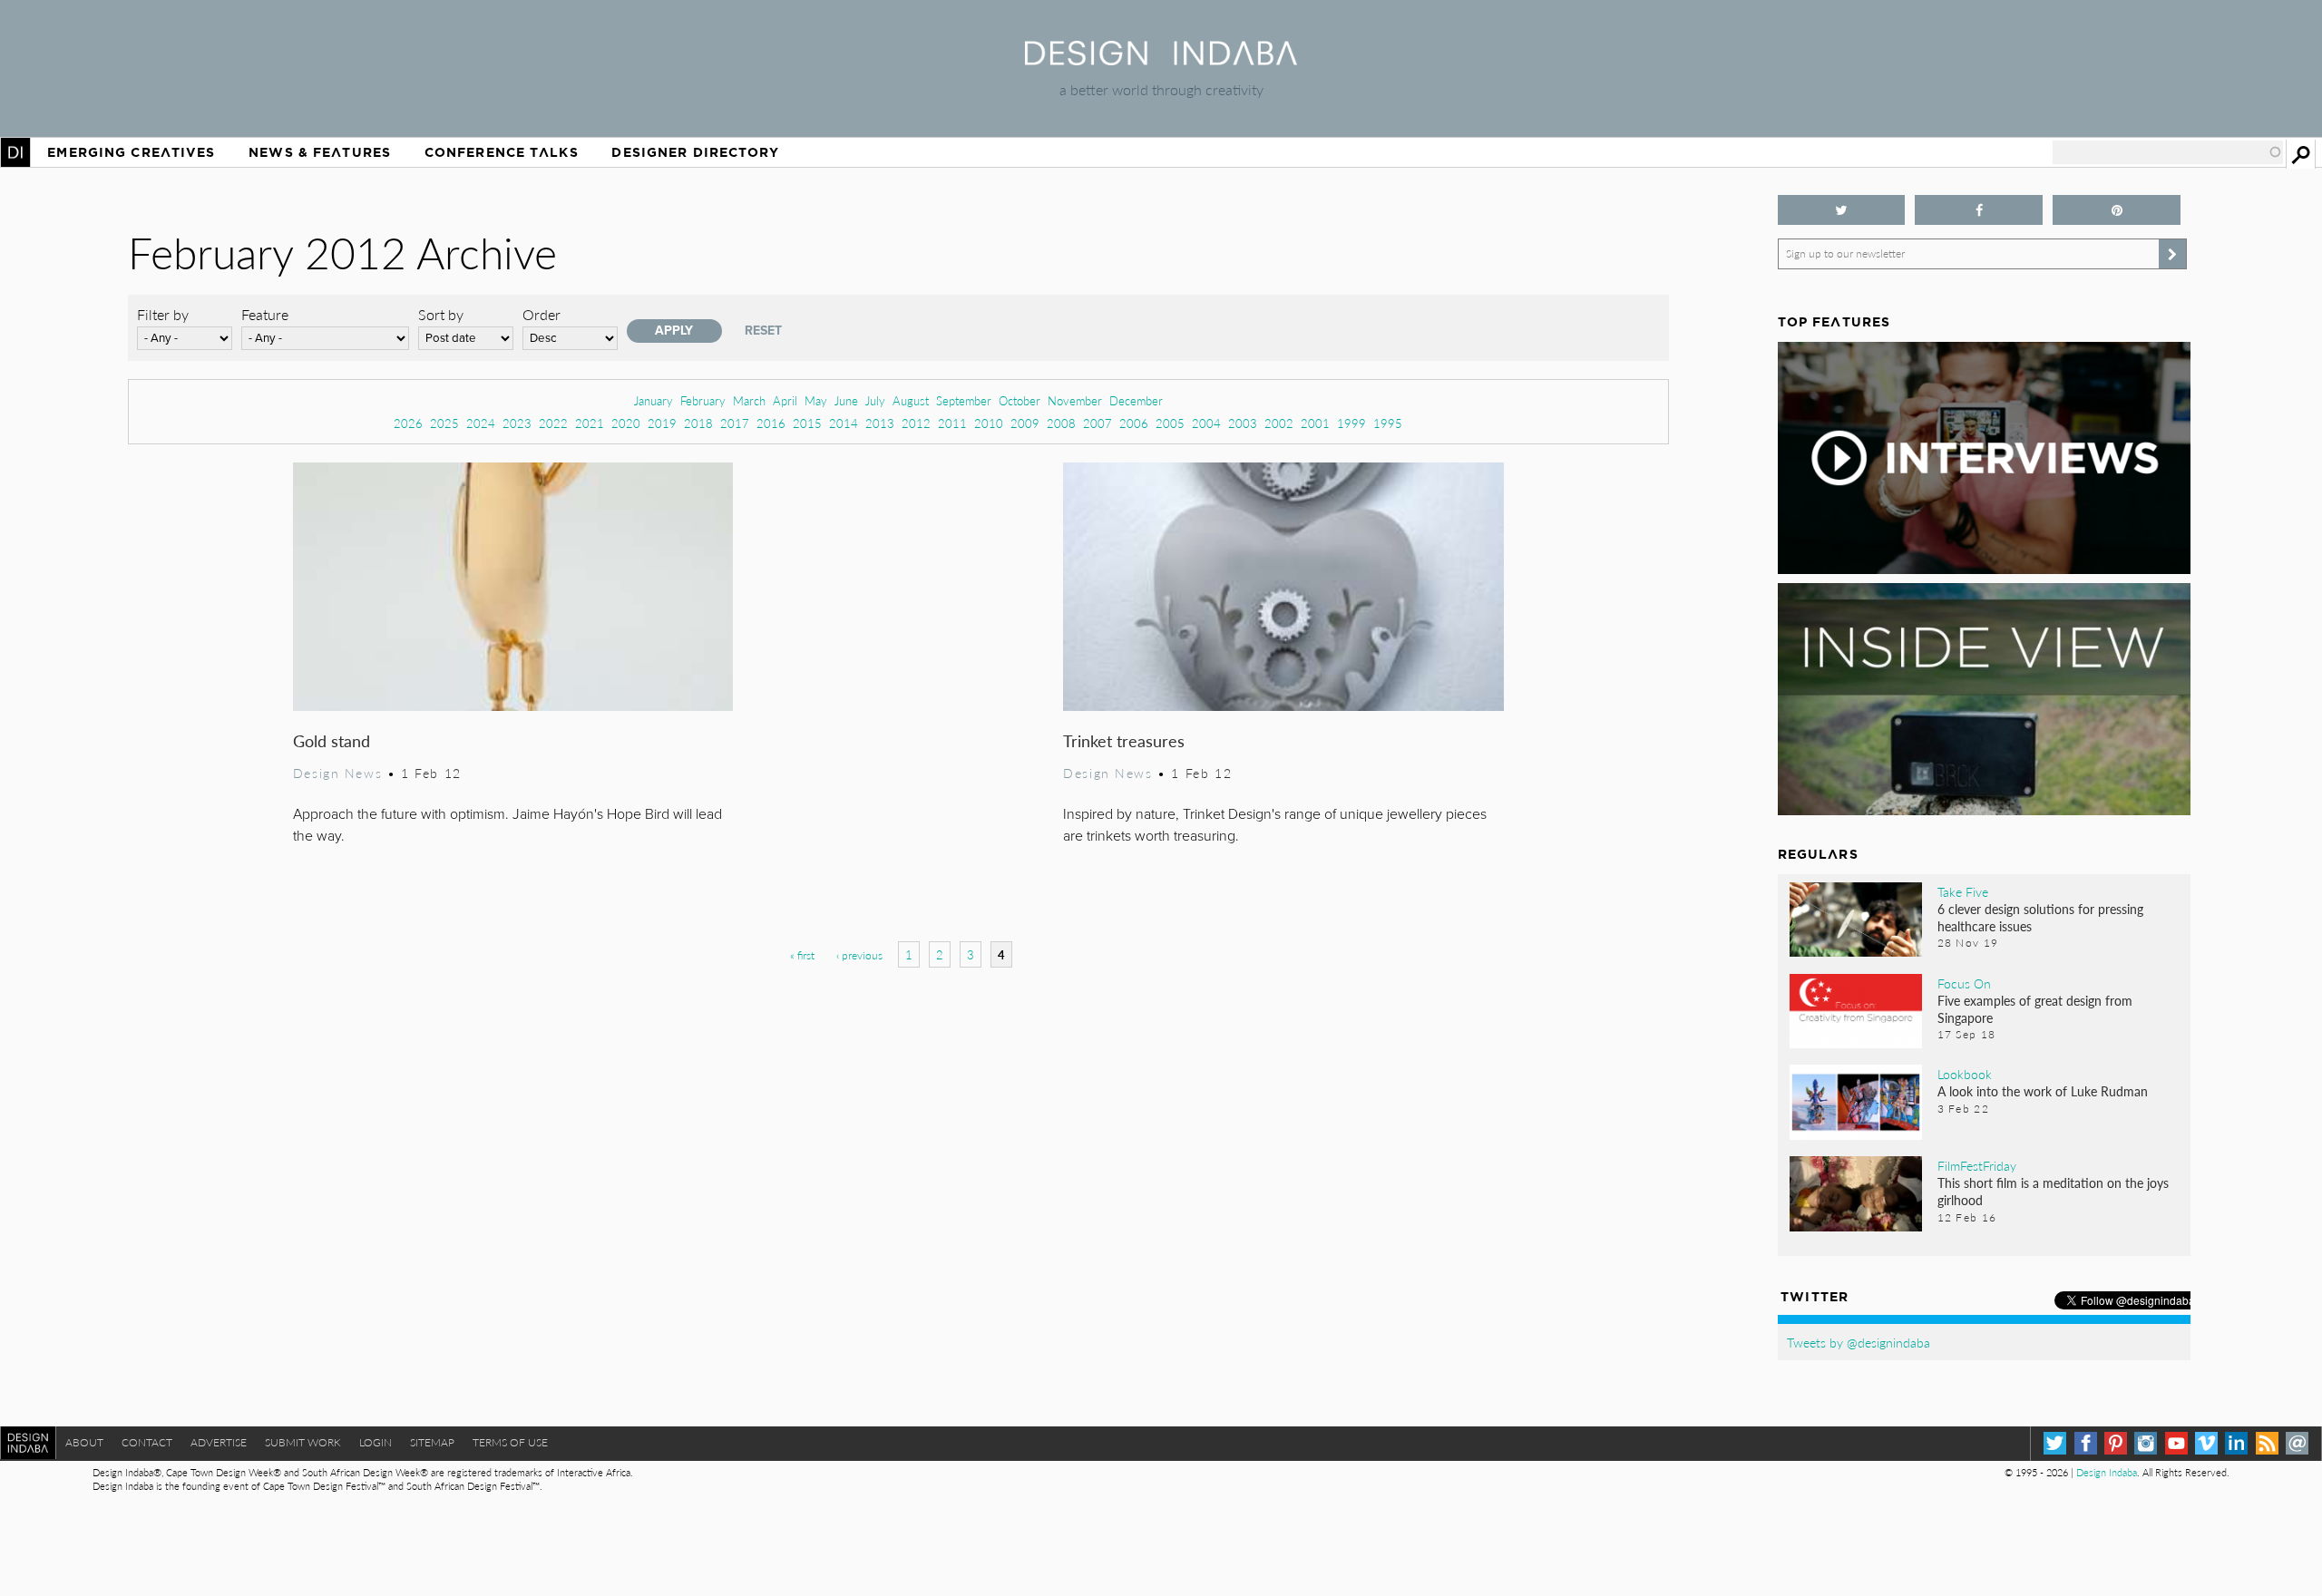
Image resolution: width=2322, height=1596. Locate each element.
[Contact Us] (2297, 1443)
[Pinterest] (2116, 1443)
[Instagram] (2146, 1443)
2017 (735, 423)
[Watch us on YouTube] (2176, 1443)
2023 (517, 423)
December (1136, 400)
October (1020, 400)
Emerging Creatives (131, 152)
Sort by (441, 314)
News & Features (320, 152)
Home (15, 152)
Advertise (219, 1442)
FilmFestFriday (1977, 1165)
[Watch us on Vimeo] (2206, 1443)
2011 (952, 423)
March (749, 400)
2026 (408, 423)
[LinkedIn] (2236, 1443)
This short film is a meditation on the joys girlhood (2053, 1191)
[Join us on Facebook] (1979, 210)
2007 (1098, 423)
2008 (1061, 423)
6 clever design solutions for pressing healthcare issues (2040, 917)
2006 (1134, 423)
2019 (662, 423)
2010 (989, 423)
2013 (880, 423)
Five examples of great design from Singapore (2035, 1009)
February (703, 400)
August (911, 400)
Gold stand (332, 740)
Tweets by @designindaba (1859, 1342)
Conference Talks (502, 152)
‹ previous (859, 955)
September (964, 400)
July (875, 400)
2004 (1206, 423)
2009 (1025, 423)
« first (802, 955)
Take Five (1963, 891)
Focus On (1964, 983)
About (84, 1442)
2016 (771, 423)
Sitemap (432, 1442)
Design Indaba (2107, 1472)
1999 (1351, 423)
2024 (481, 423)
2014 (844, 423)
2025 (444, 423)
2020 (626, 423)
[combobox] (2168, 152)
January (654, 400)
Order (541, 314)
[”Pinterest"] (2117, 210)
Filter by (163, 314)
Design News (337, 773)
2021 (590, 423)
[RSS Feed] (2267, 1443)
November (1075, 400)
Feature (265, 314)
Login (376, 1442)
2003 (1243, 423)
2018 (698, 423)
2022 (553, 423)
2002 (1279, 423)
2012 (916, 423)
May (816, 400)
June (846, 400)
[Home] (1161, 59)
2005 (1170, 423)
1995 (1388, 423)
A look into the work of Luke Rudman (2043, 1091)
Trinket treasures (1124, 740)
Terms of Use (510, 1442)
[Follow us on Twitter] (1842, 210)
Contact (147, 1442)
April (785, 400)
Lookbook (1965, 1074)
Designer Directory (695, 152)
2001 (1315, 423)
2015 (807, 423)
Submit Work (303, 1442)
